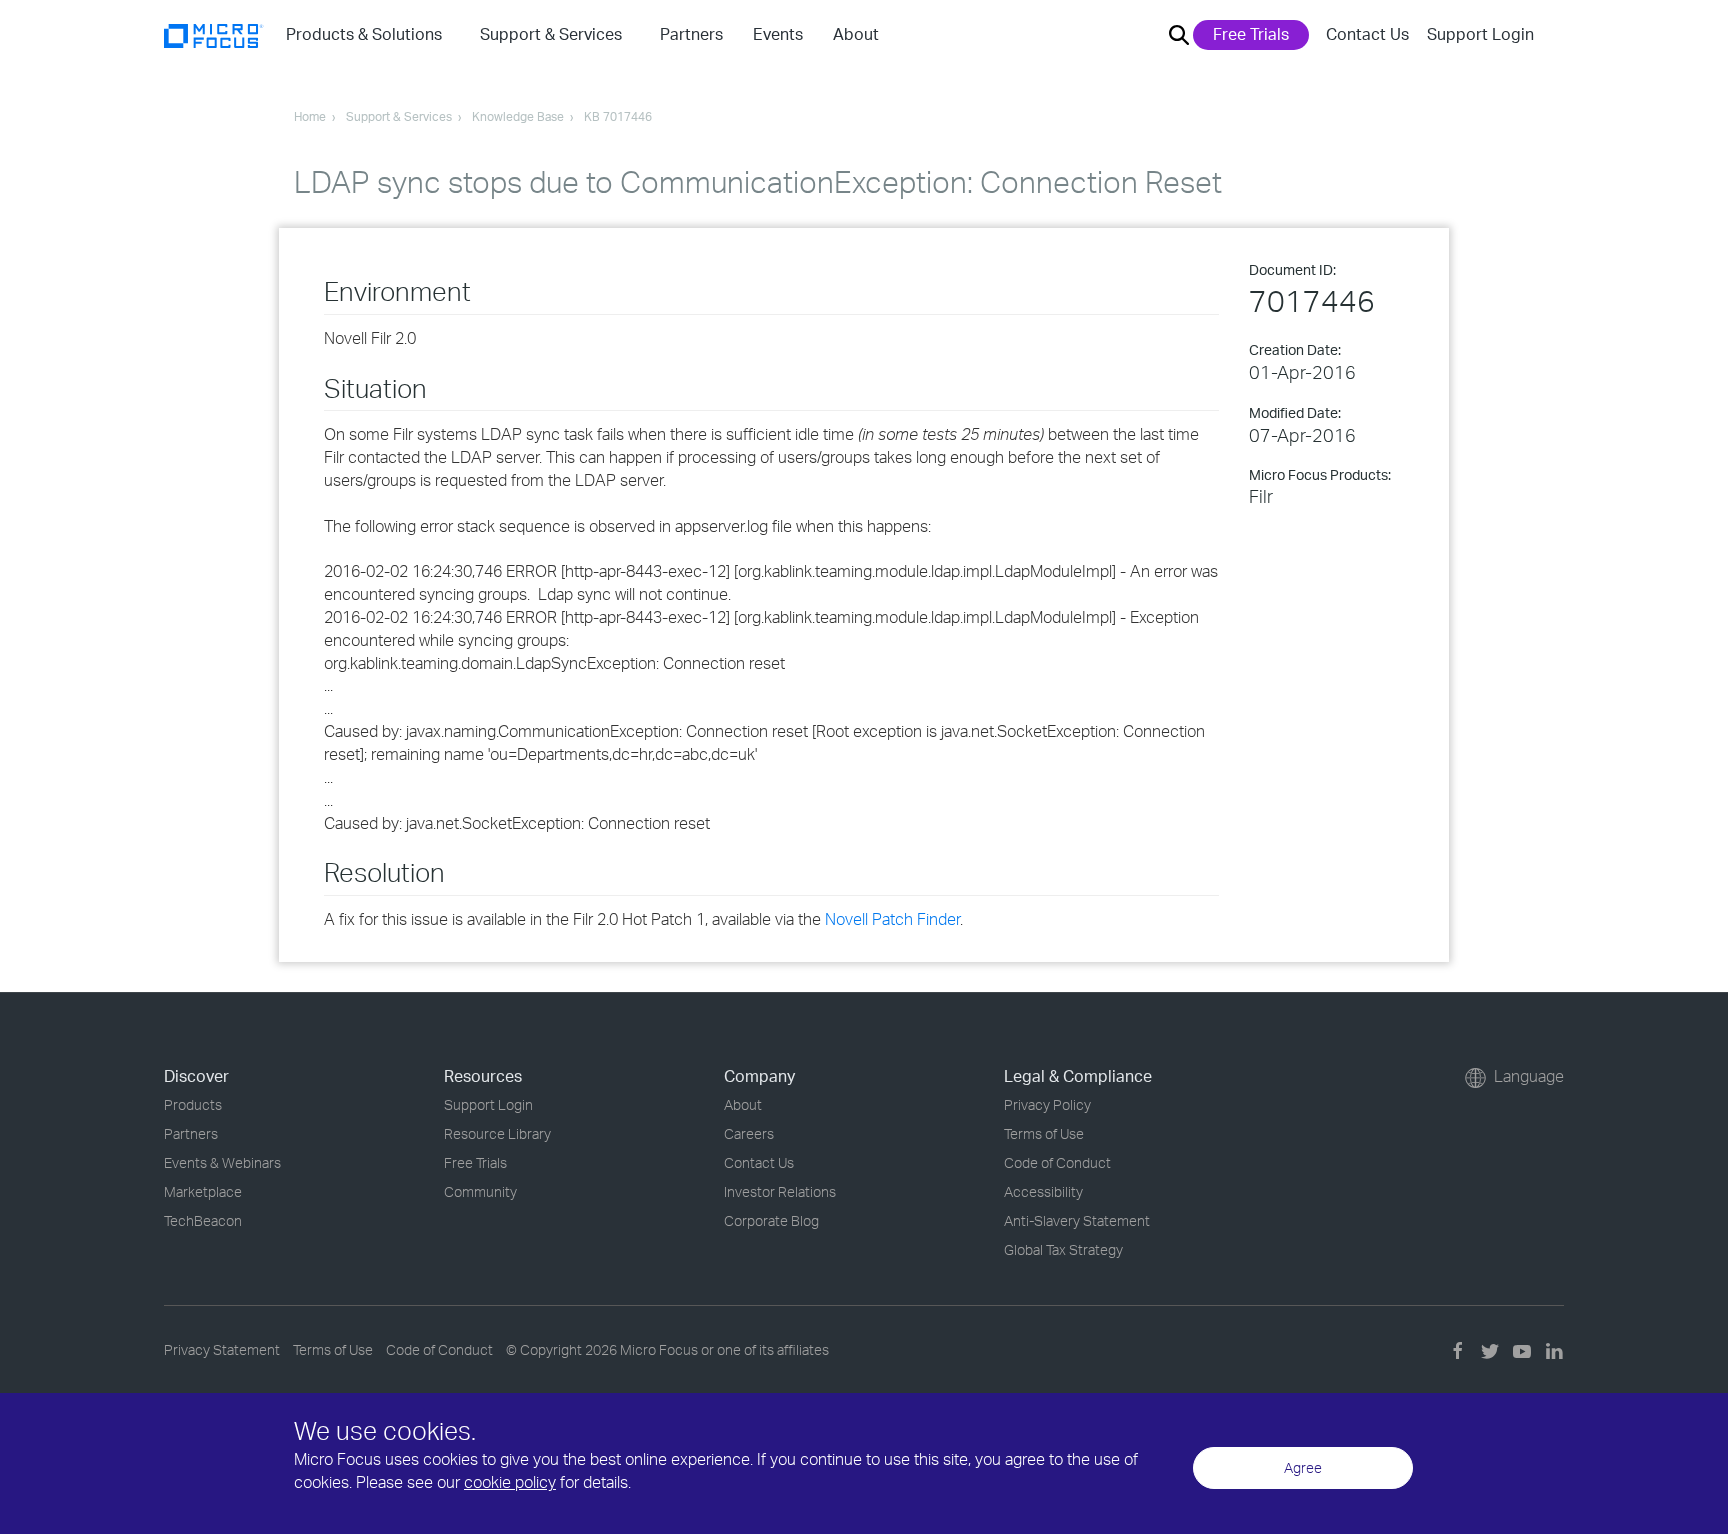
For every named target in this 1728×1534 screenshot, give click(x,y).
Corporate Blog (771, 1220)
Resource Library (497, 1133)
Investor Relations (780, 1191)
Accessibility (1043, 1191)
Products (193, 1104)
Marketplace (203, 1191)
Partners (191, 1133)
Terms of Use (1044, 1133)
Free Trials (1251, 34)
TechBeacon (203, 1220)
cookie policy (510, 1482)
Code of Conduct (1057, 1162)
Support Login (1480, 34)
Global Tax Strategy (1063, 1249)
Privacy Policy (1047, 1104)
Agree (1303, 1467)
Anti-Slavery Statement (1077, 1220)
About (743, 1104)
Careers (749, 1133)
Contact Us (1367, 34)
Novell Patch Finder (892, 919)
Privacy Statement (222, 1349)
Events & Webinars (222, 1162)
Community (480, 1191)
